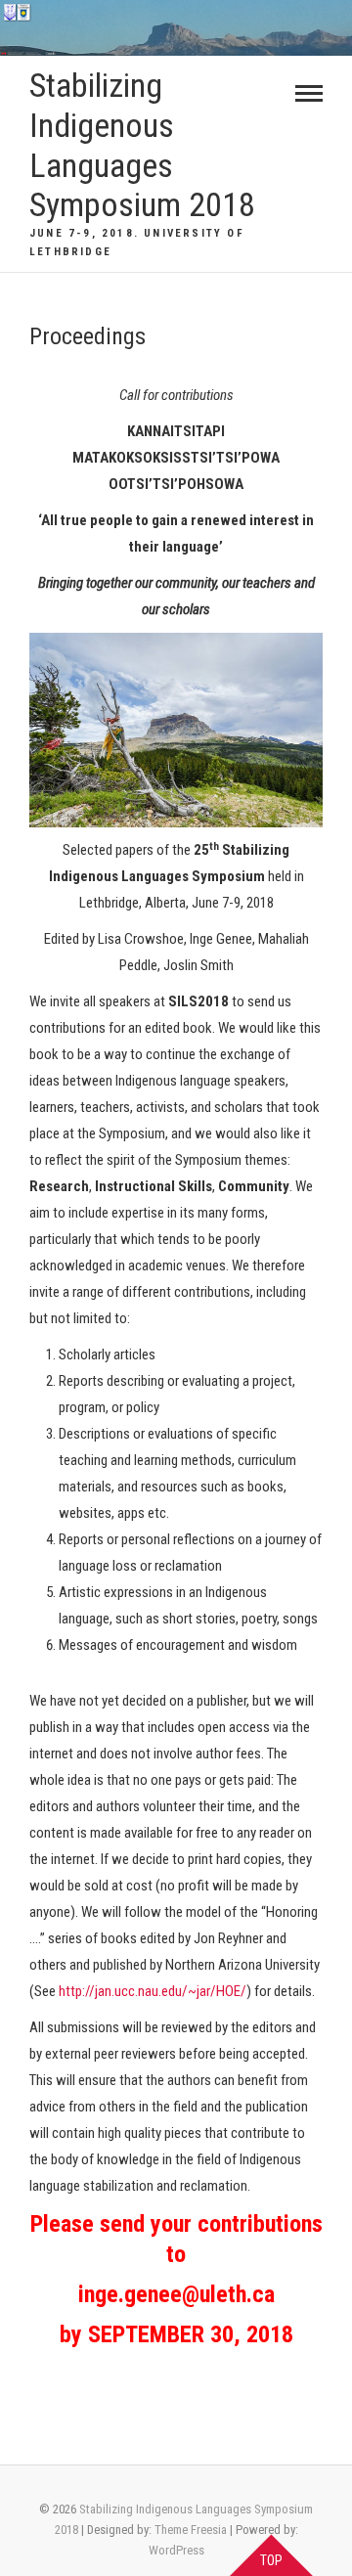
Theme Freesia (191, 2530)
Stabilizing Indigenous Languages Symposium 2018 (142, 145)
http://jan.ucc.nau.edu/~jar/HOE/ (153, 1991)
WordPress (176, 2550)
